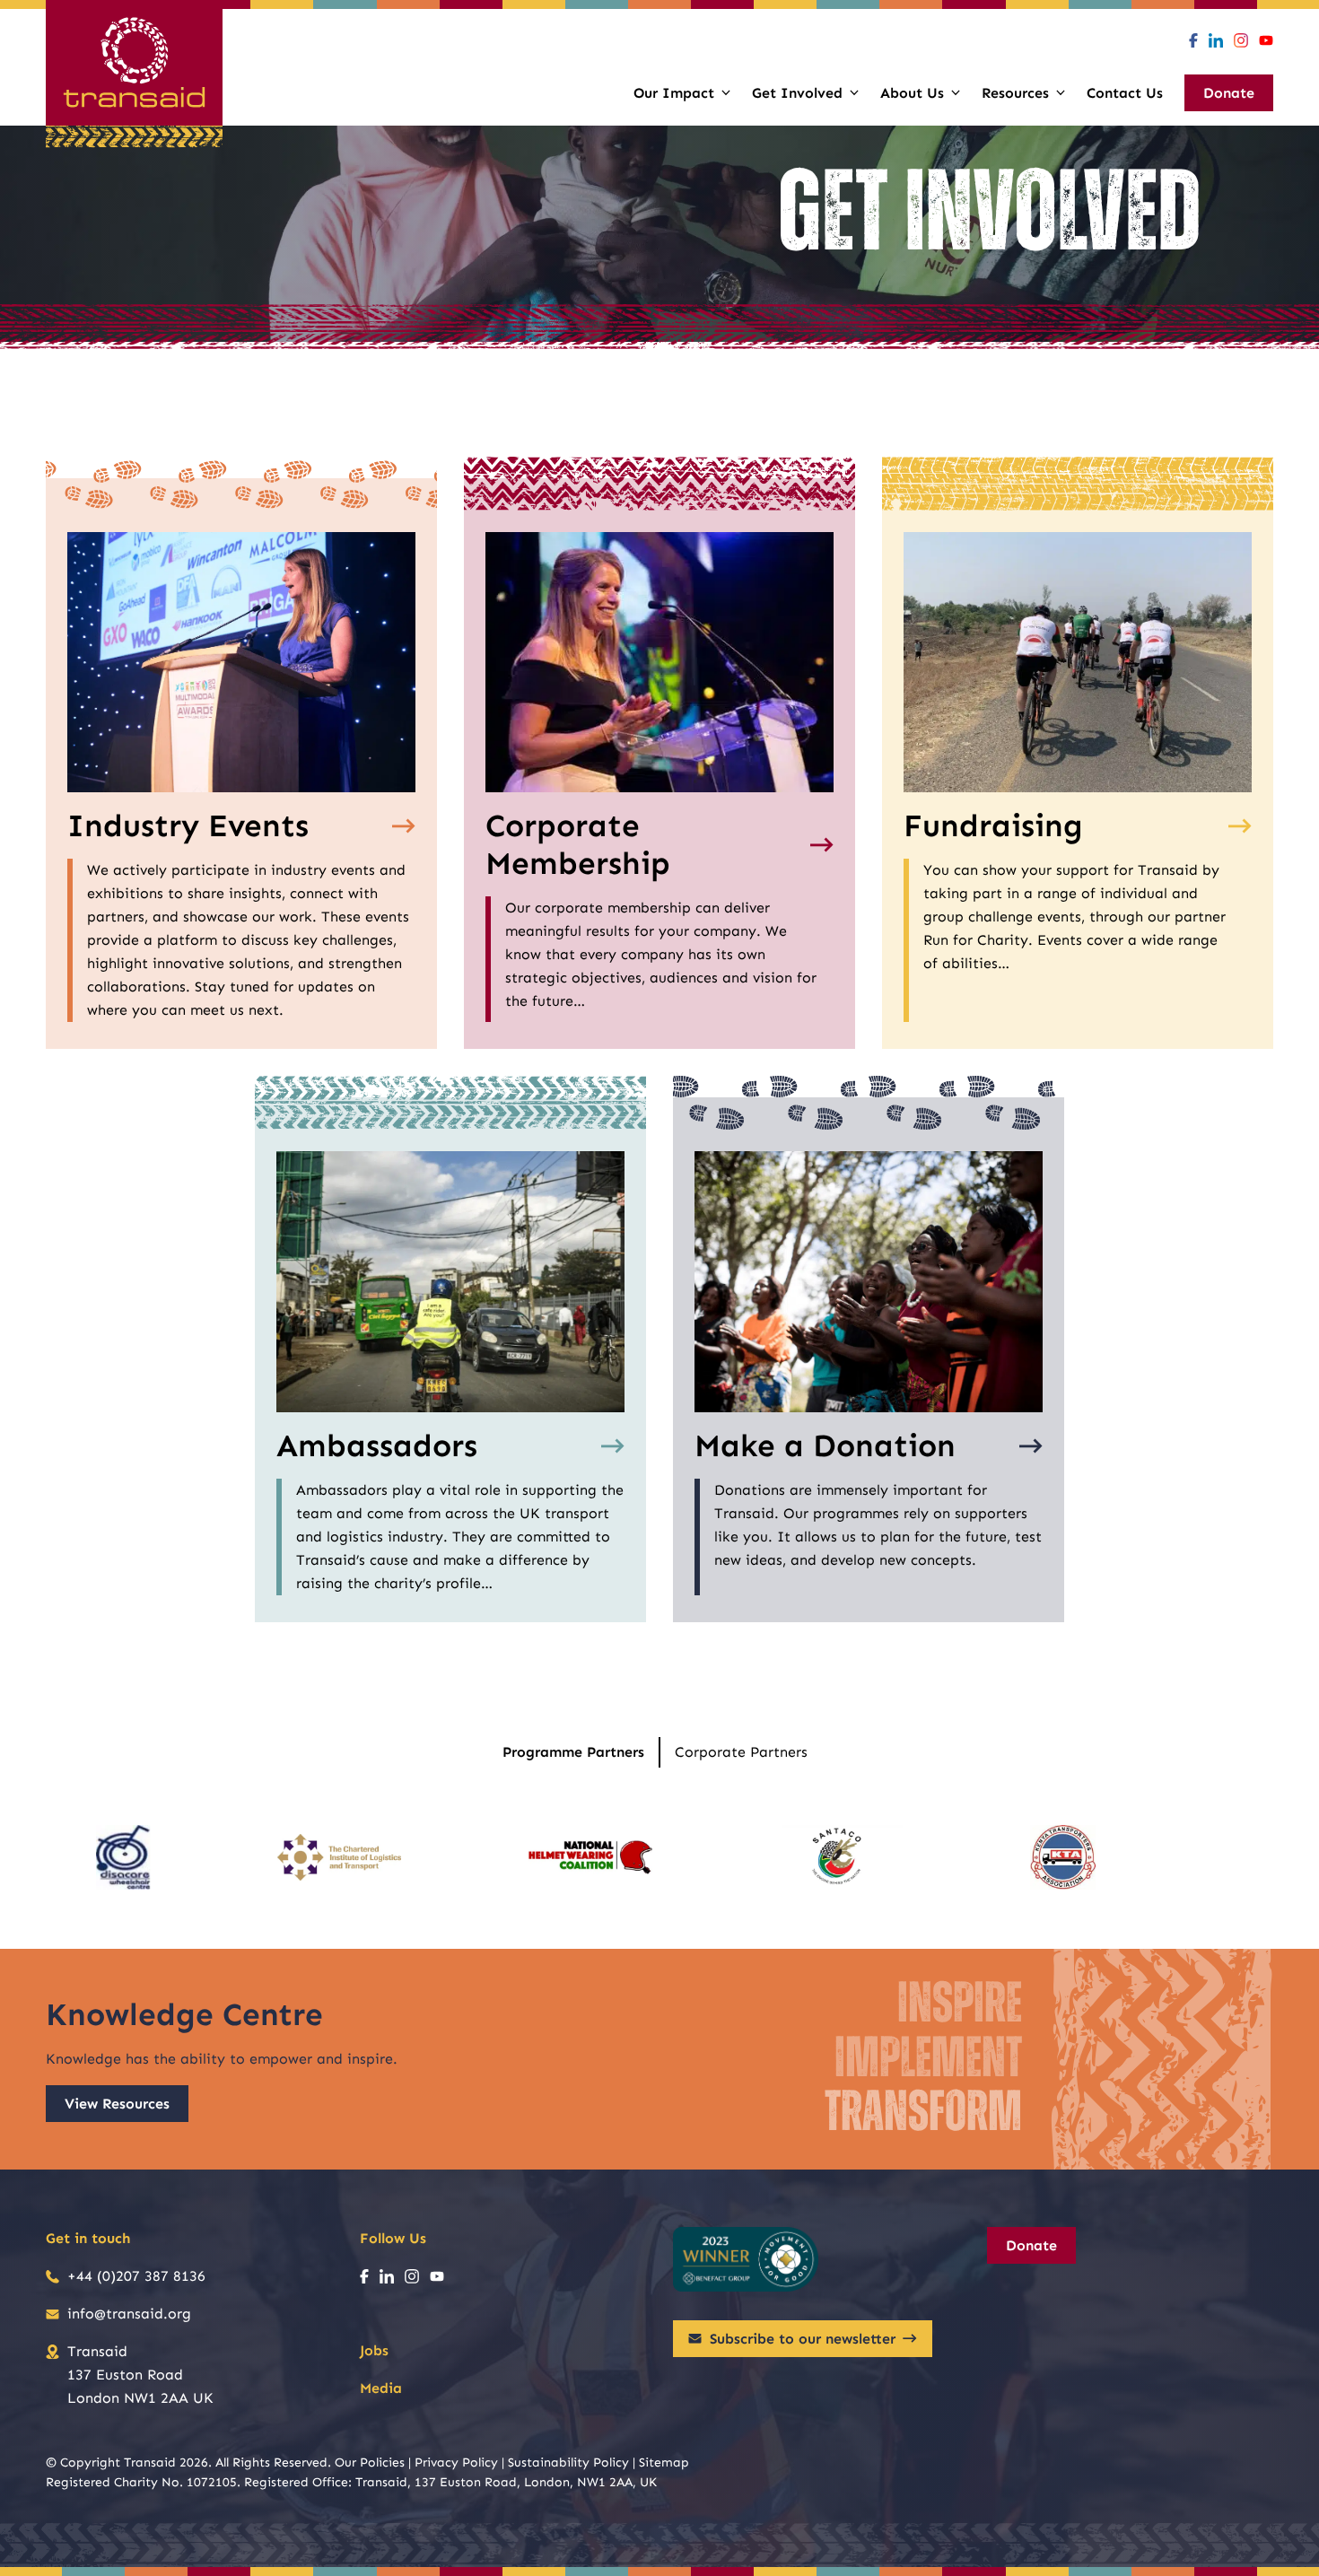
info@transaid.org (129, 2314)
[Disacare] (123, 1857)
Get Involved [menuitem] (797, 93)
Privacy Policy (456, 2462)
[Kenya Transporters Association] (1063, 1857)
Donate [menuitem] (1229, 93)
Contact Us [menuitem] (1125, 93)
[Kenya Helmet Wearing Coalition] (590, 1857)
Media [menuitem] (381, 2388)
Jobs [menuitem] (374, 2350)
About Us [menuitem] (912, 93)
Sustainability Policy (568, 2462)
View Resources (117, 2104)
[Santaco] (842, 1857)
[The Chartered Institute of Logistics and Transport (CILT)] (339, 1857)
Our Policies (370, 2462)
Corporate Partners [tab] (741, 1752)
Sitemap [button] (664, 2462)
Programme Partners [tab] (573, 1752)
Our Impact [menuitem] (674, 93)
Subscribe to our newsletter (803, 2339)
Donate (1031, 2245)
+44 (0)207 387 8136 (136, 2276)
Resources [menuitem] (1015, 93)
